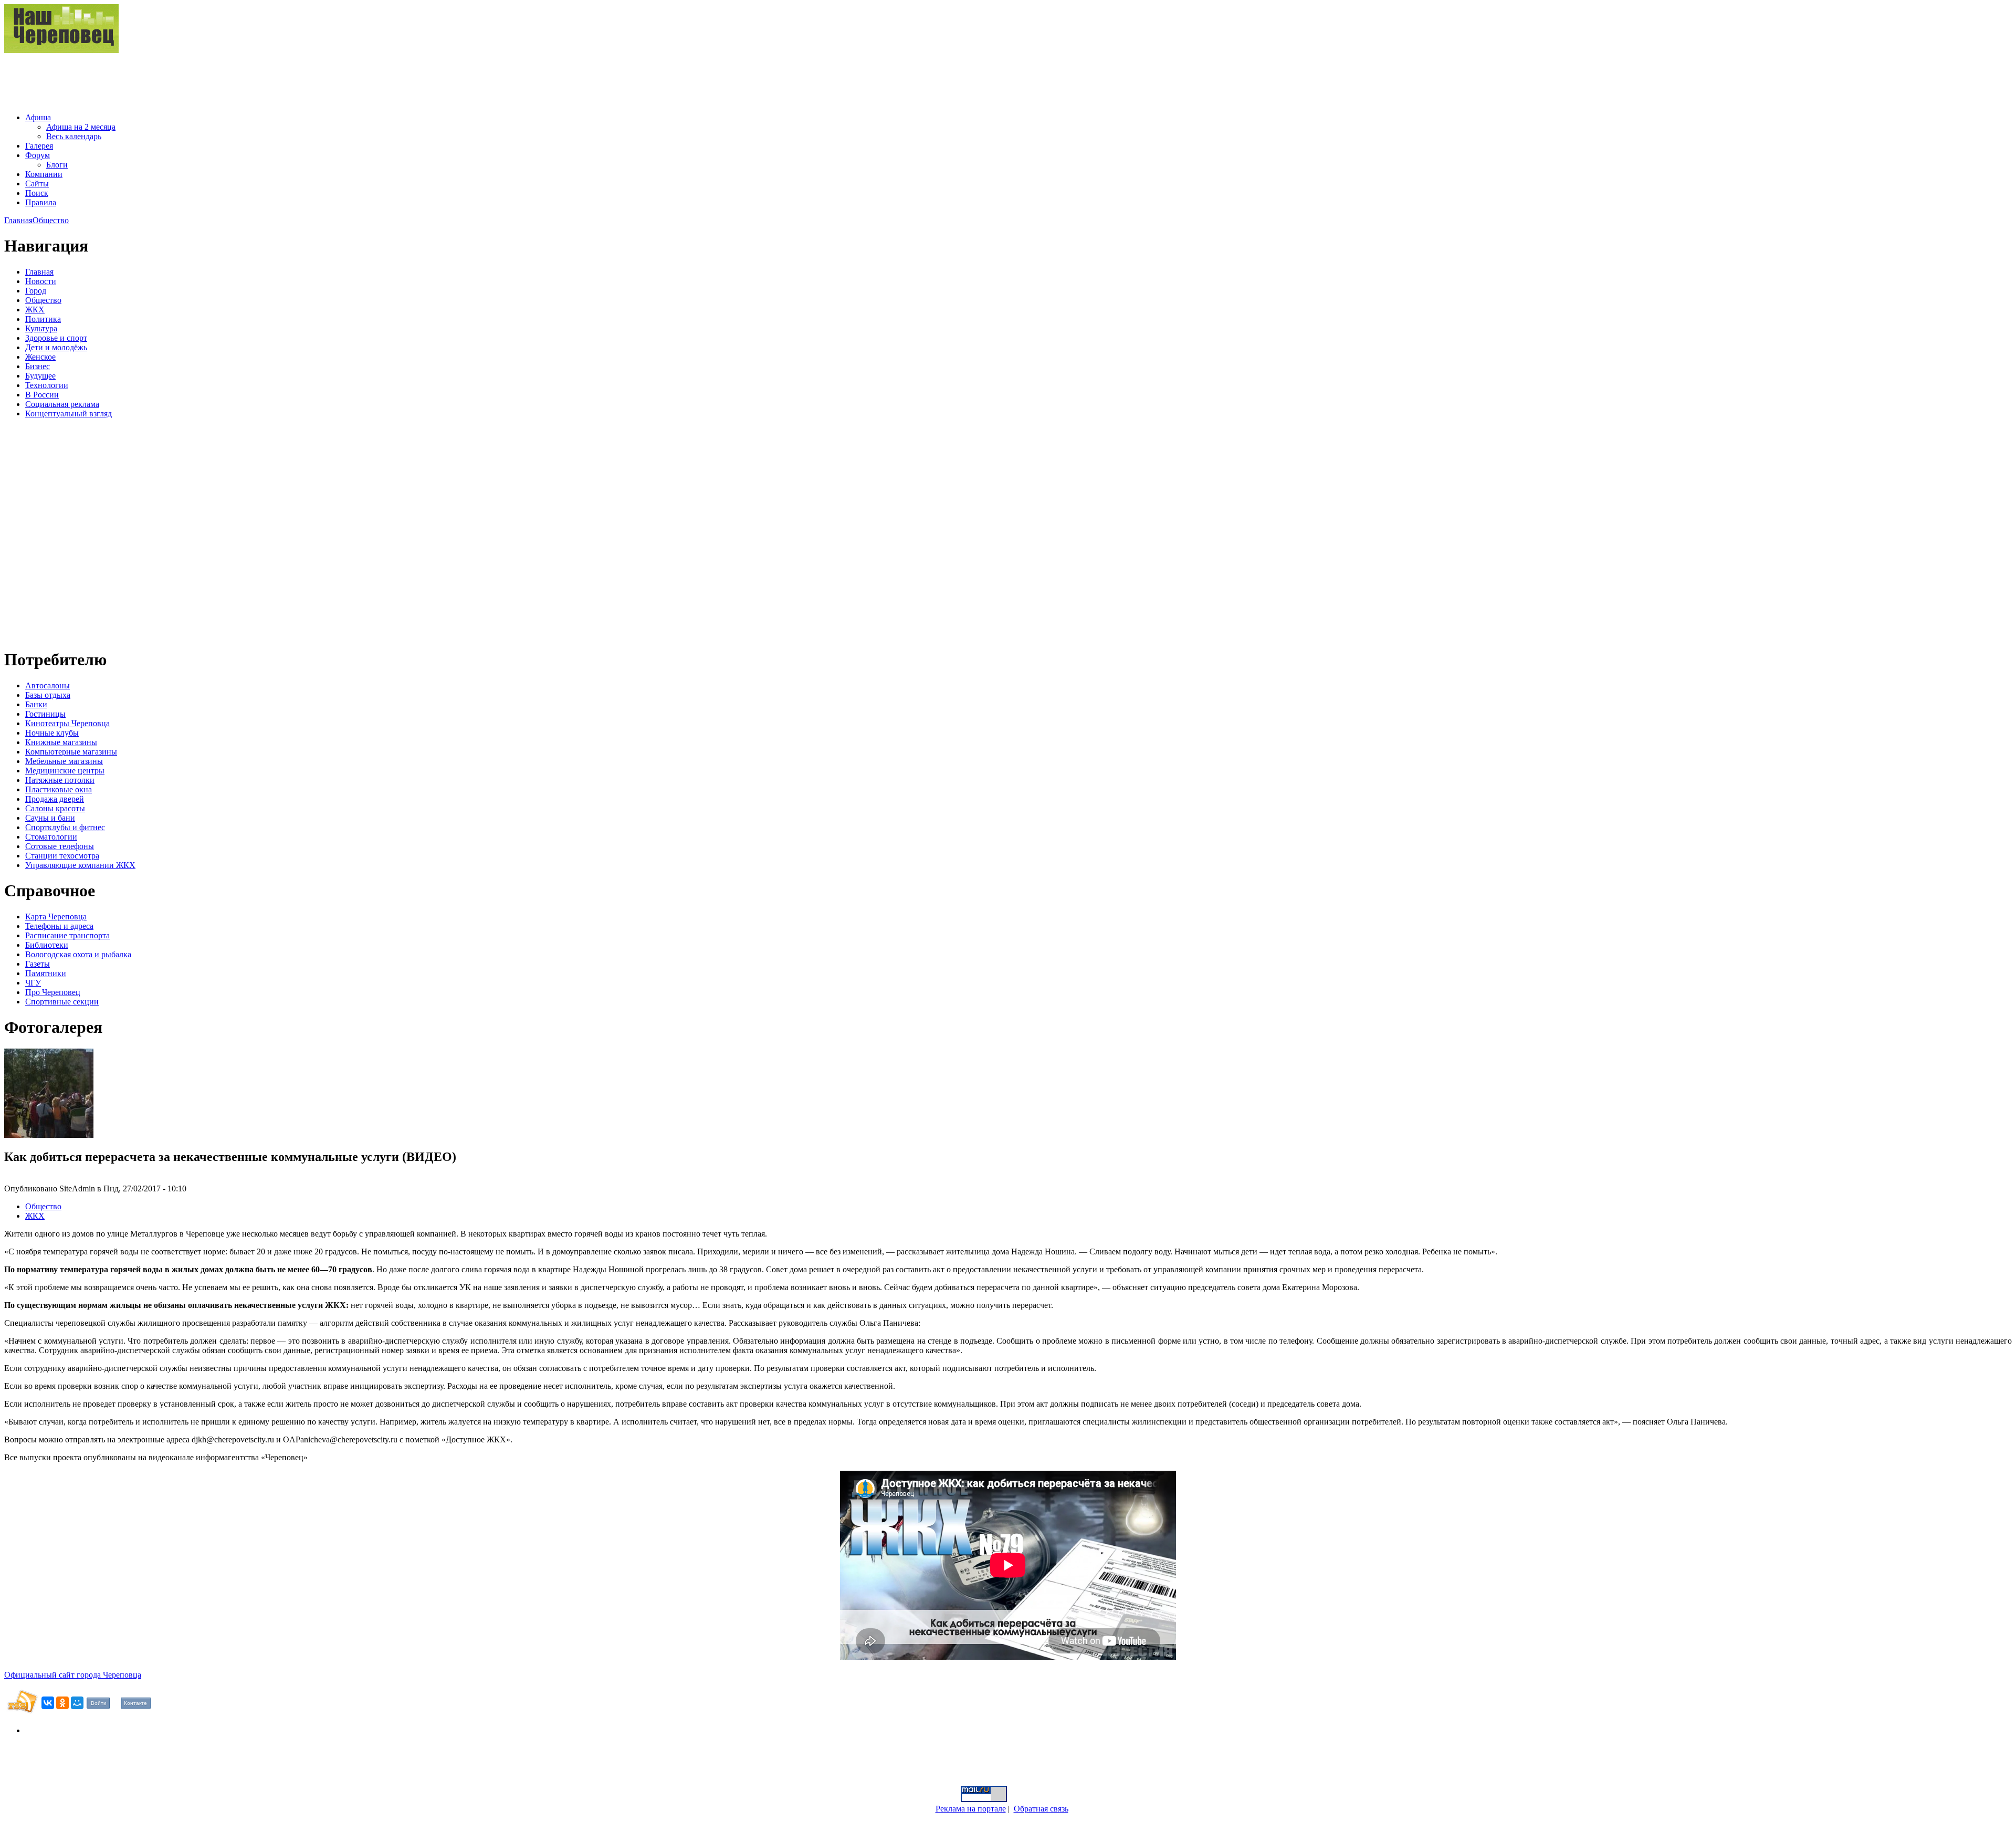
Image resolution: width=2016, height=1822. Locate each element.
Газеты (38, 964)
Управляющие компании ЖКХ (80, 865)
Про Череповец (53, 992)
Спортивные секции (62, 1002)
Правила (41, 202)
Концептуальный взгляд (69, 413)
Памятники (46, 973)
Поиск (37, 193)
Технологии (47, 385)
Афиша (38, 117)
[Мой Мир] (77, 1703)
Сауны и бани (50, 818)
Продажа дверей (55, 799)
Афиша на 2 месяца (81, 127)
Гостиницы (45, 714)
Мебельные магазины (64, 761)
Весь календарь (74, 136)
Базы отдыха (48, 695)
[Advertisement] (195, 79)
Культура (41, 328)
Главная (18, 220)
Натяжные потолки (60, 780)
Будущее (40, 376)
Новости (41, 281)
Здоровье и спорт (56, 338)
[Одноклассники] (62, 1703)
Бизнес (38, 366)
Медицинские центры (65, 771)
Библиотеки (47, 945)
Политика (43, 319)
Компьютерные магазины (71, 752)
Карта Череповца (56, 917)
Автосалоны (48, 685)
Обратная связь (1041, 1809)
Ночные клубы (52, 733)
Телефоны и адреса (59, 926)
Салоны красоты (55, 808)
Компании (44, 174)
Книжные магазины (61, 742)
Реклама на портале (971, 1809)
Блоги (57, 165)
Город (36, 291)
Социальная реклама (62, 404)
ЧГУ (33, 983)
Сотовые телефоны (60, 846)
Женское (40, 357)
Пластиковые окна (59, 789)
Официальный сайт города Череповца (73, 1675)
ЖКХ (35, 310)
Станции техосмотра (62, 856)
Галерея (39, 146)
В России (42, 395)
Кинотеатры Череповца (67, 723)
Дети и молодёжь (56, 347)
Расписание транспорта (67, 935)
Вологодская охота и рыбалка (78, 954)
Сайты (37, 184)
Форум (38, 155)
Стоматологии (51, 837)
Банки (36, 704)
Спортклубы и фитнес (65, 827)
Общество (51, 220)
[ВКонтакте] (48, 1703)
